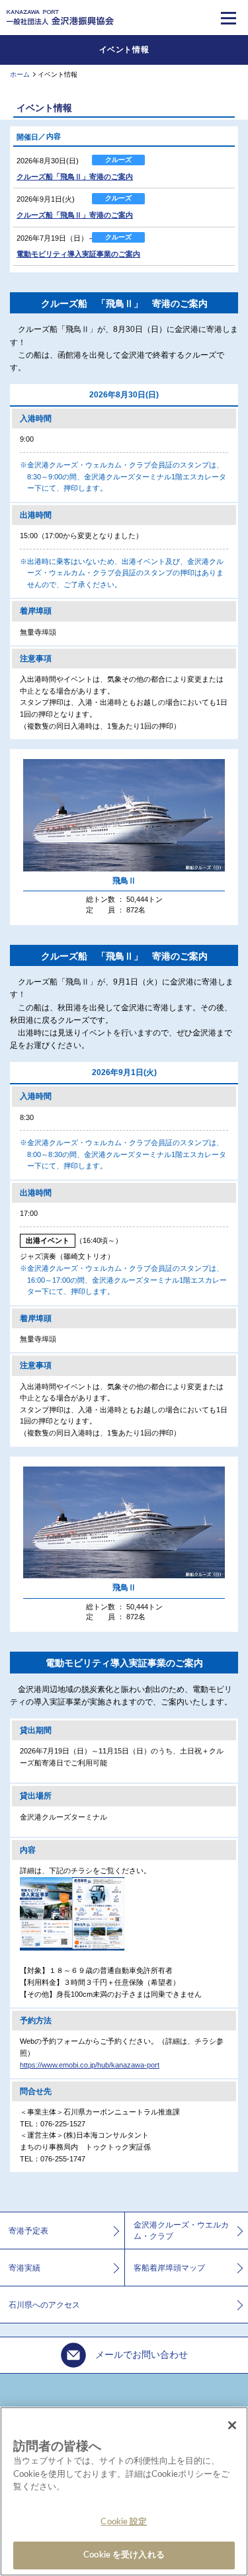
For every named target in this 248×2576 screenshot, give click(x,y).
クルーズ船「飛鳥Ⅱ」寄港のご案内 (75, 177)
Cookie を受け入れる (124, 2555)
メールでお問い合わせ (140, 2355)
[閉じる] (232, 2425)
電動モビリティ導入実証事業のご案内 (78, 254)
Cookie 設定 (124, 2522)
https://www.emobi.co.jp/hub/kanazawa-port (90, 2065)
